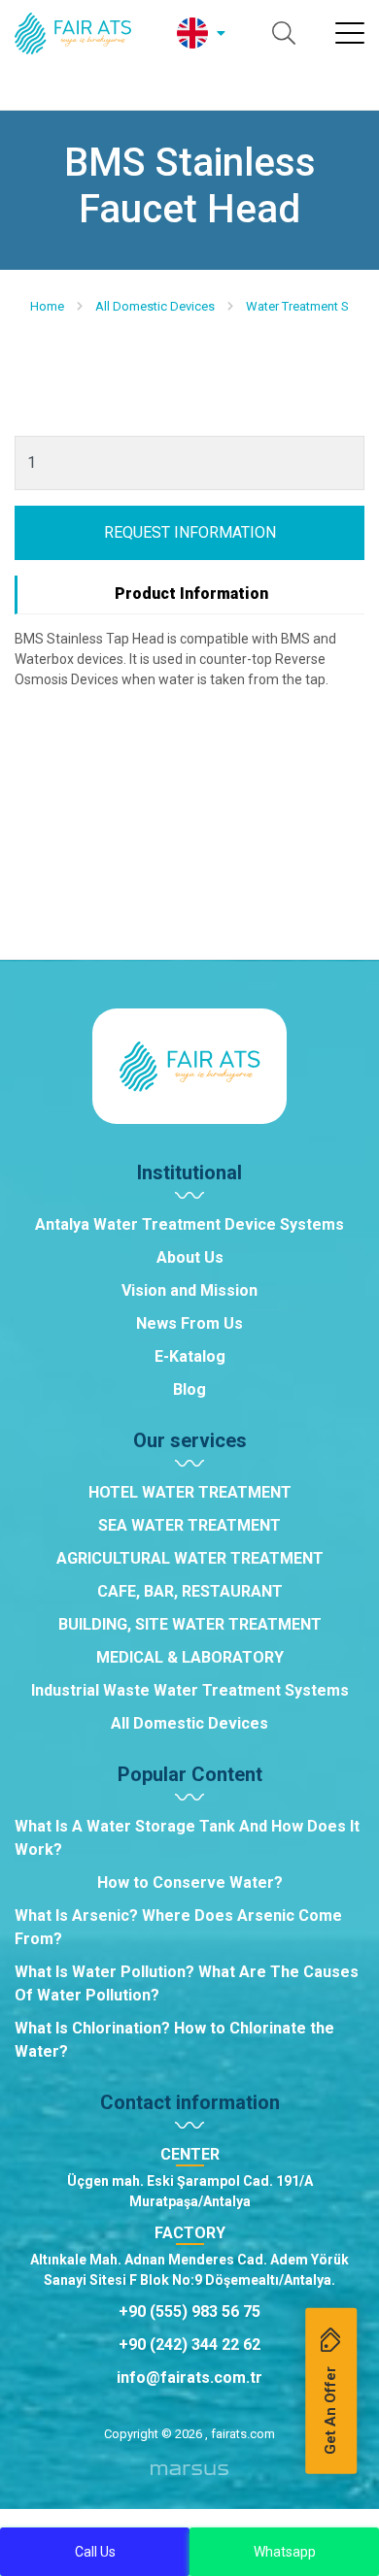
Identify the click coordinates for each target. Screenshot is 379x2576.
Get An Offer (330, 2410)
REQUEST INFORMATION (190, 532)
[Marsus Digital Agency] (189, 2477)
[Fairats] (73, 33)
